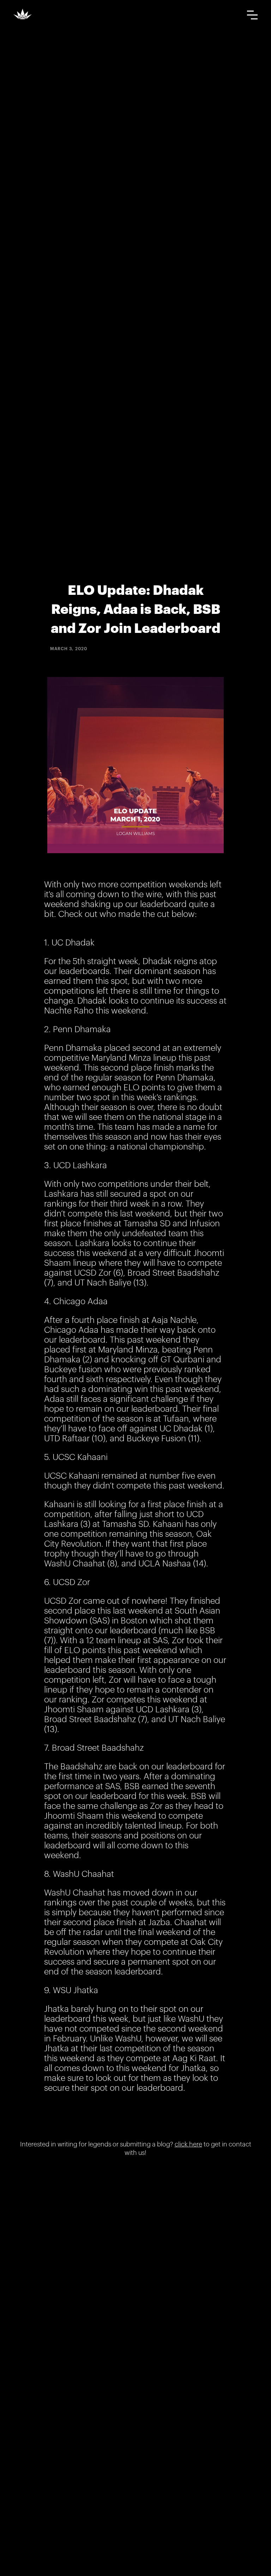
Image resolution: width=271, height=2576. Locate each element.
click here (188, 2144)
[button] (252, 15)
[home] (23, 14)
